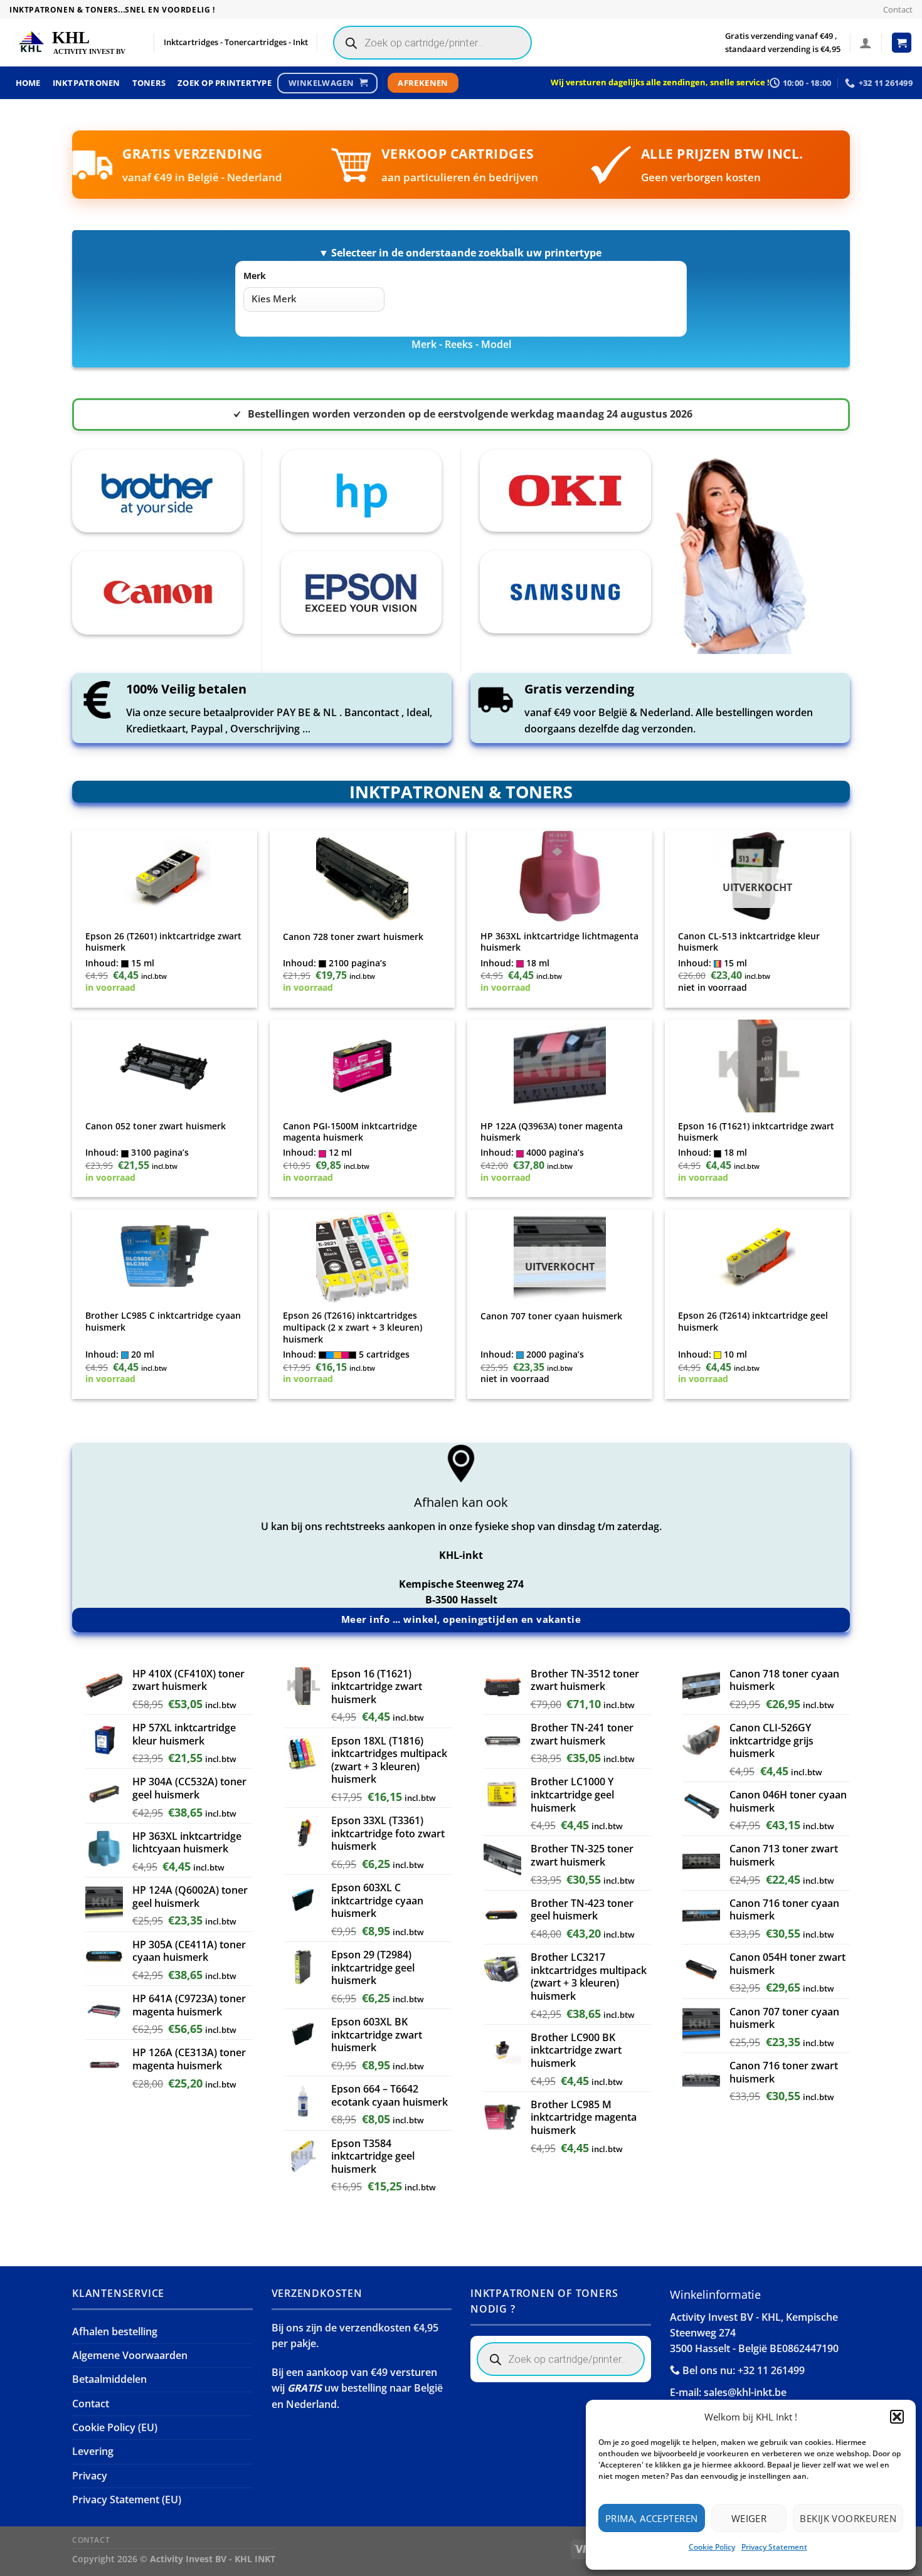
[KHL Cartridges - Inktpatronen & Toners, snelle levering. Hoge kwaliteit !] (72, 43)
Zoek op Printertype (225, 83)
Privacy (90, 2476)
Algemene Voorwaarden (130, 2355)
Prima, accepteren (652, 2518)
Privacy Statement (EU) (127, 2499)
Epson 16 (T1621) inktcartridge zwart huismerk (756, 1132)
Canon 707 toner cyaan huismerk (551, 1316)
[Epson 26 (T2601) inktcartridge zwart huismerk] (165, 876)
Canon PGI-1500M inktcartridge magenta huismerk (350, 1132)
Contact (898, 9)
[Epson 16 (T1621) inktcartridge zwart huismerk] (758, 1066)
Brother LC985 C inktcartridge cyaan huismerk (163, 1322)
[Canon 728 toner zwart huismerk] (363, 876)
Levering (93, 2451)
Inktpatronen (87, 83)
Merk (255, 276)
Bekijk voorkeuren (848, 2518)
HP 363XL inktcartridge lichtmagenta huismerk (559, 942)
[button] (897, 2417)
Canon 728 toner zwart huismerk (353, 937)
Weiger (749, 2518)
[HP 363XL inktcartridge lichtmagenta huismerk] (560, 876)
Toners (149, 83)
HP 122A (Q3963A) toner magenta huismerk (552, 1132)
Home (28, 83)
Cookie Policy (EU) (115, 2427)
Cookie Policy (712, 2547)
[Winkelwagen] (902, 43)
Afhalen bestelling (115, 2331)
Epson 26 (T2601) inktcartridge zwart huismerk (163, 942)
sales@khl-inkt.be (745, 2392)
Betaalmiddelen (109, 2379)
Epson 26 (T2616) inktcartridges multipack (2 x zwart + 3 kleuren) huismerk (352, 1327)
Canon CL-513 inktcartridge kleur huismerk (749, 942)
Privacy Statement (774, 2547)
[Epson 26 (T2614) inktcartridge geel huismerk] (758, 1256)
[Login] (866, 43)
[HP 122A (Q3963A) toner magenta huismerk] (560, 1066)
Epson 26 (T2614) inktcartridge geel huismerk (753, 1322)
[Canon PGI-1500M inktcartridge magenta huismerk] (363, 1066)
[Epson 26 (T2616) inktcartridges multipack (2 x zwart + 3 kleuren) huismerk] (363, 1256)
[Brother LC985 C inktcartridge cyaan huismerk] (165, 1256)
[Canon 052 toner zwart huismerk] (165, 1066)
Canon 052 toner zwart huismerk (156, 1126)
